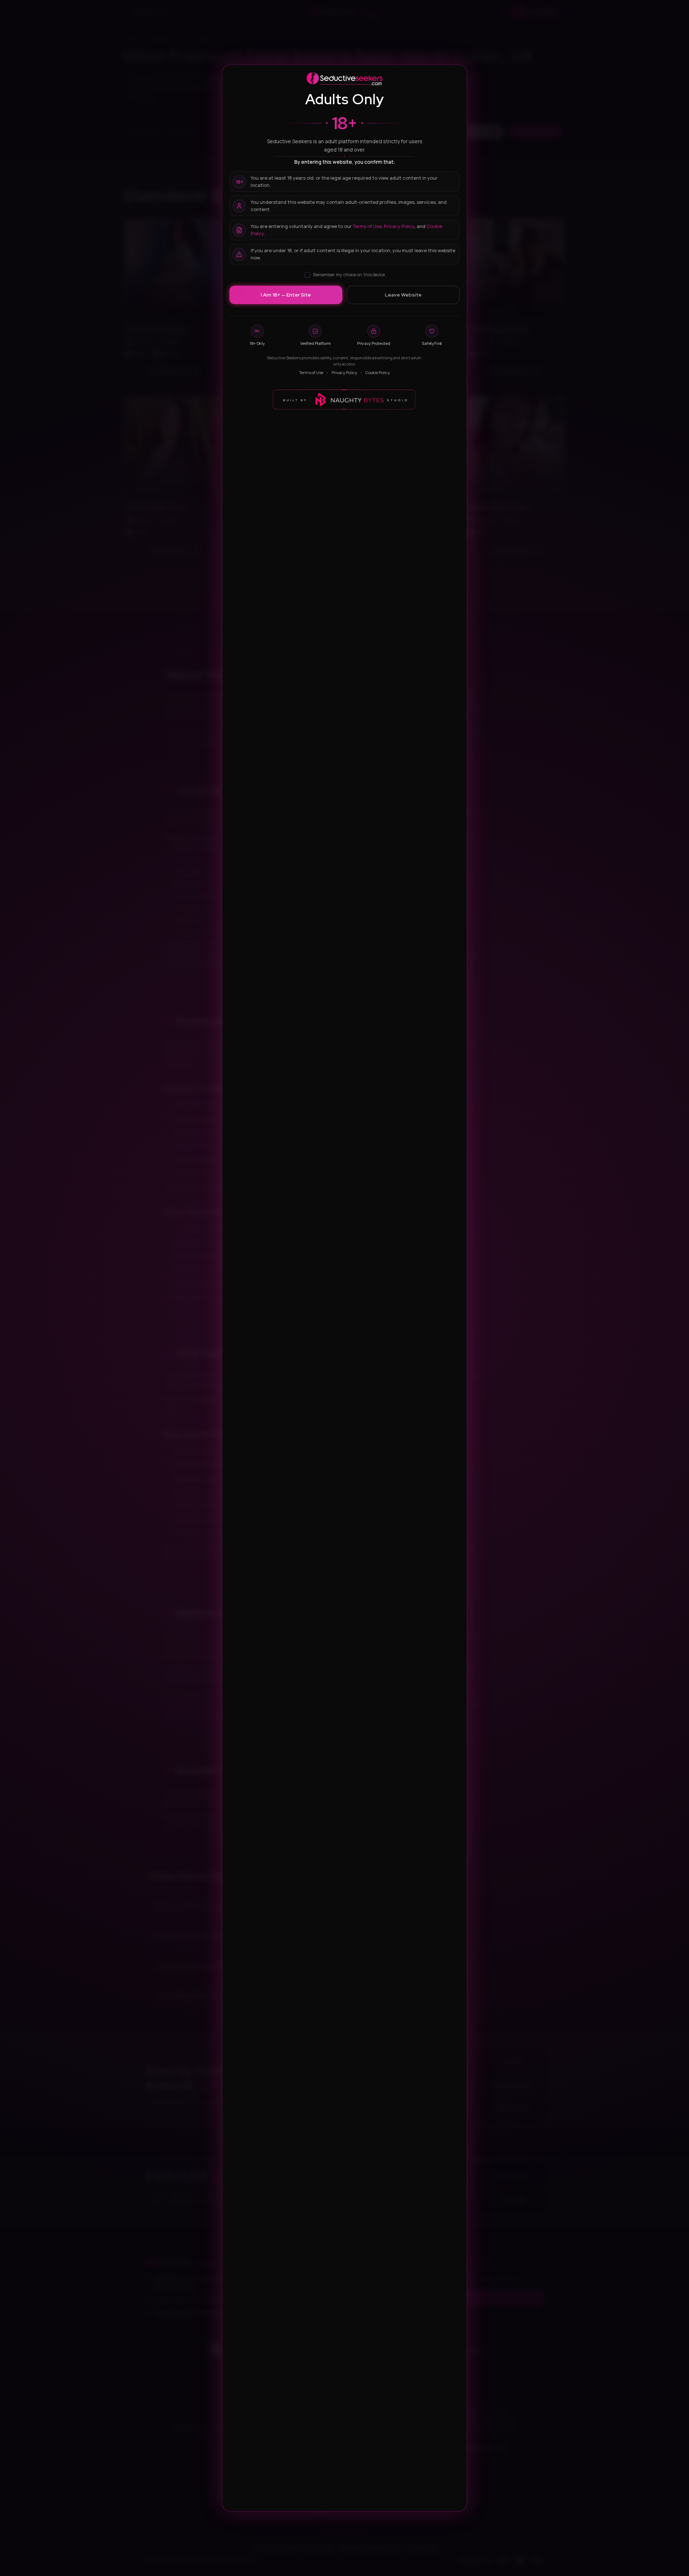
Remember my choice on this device (349, 275)
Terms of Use (367, 226)
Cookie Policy (378, 372)
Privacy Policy (399, 226)
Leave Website (403, 295)
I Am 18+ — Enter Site (286, 295)
